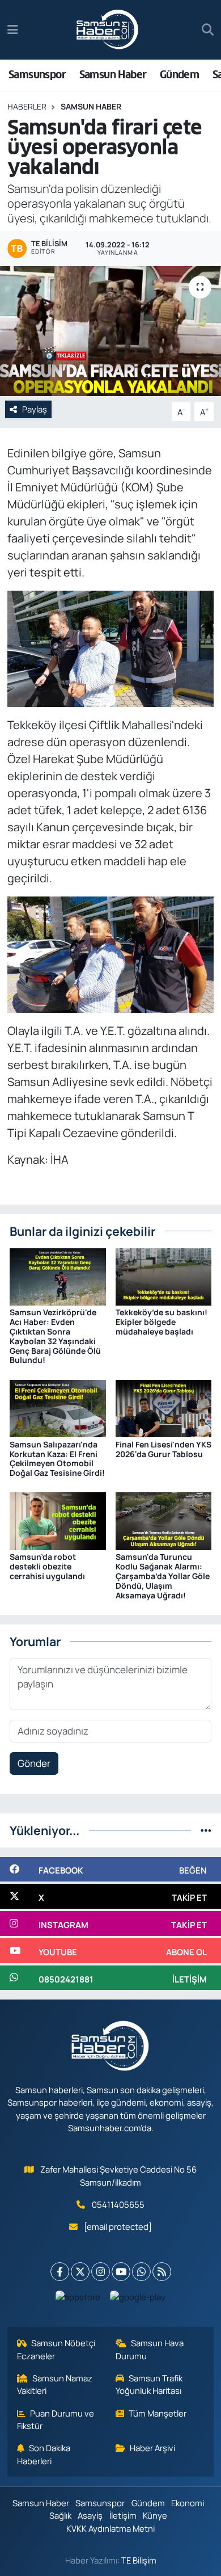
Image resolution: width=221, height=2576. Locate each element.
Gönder (34, 1763)
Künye (155, 2515)
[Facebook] (60, 2272)
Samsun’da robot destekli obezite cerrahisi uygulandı (47, 1566)
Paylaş (35, 409)
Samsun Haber (113, 75)
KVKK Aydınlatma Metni (110, 2528)
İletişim (123, 2515)
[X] (80, 2272)
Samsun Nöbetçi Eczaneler (56, 2349)
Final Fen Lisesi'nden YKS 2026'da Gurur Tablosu (163, 1449)
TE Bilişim (139, 2560)
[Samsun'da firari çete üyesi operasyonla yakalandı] (110, 331)
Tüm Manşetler (158, 2413)
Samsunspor (37, 75)
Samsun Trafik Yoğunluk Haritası (149, 2384)
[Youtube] (121, 2272)
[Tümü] (206, 1830)
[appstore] (78, 2299)
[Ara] (208, 30)
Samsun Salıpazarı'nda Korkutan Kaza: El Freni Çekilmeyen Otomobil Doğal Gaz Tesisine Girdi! (57, 1459)
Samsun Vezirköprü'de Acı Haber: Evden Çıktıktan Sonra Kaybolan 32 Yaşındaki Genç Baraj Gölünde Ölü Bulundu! (55, 1336)
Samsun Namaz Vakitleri (55, 2384)
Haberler (27, 106)
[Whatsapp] (141, 2272)
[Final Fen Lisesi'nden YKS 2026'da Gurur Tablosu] (164, 1407)
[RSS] (162, 2272)
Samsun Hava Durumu (150, 2349)
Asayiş (90, 2515)
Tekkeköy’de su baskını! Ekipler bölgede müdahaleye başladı (161, 1322)
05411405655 (118, 2204)
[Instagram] (101, 2272)
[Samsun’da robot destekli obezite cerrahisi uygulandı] (58, 1520)
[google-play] (138, 2299)
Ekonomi (188, 2503)
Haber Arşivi (152, 2448)
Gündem (179, 75)
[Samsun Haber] (108, 30)
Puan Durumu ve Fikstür (56, 2419)
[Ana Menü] (13, 30)
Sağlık (60, 2515)
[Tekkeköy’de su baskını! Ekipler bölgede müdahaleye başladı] (164, 1276)
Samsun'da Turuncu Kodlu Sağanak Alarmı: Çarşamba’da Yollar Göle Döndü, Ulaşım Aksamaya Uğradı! (163, 1576)
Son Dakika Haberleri (44, 2454)
